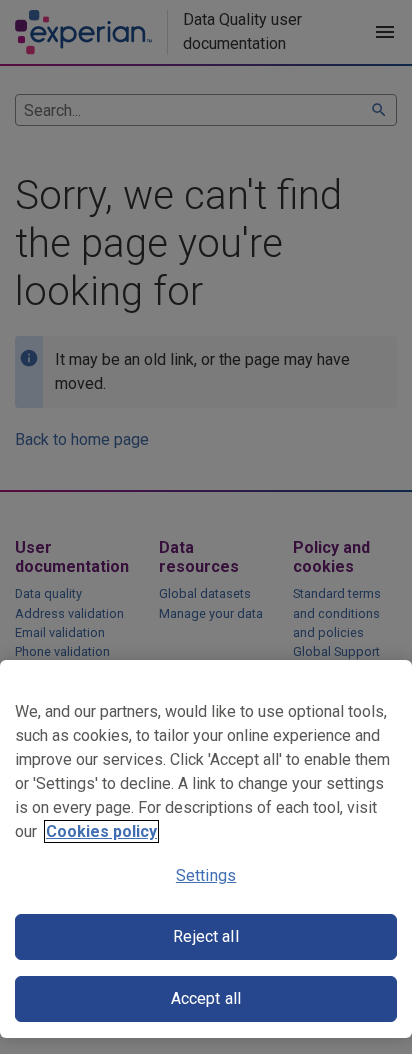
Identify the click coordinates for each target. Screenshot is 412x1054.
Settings (206, 875)
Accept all (206, 998)
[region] (206, 849)
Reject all (206, 936)
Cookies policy (101, 831)
